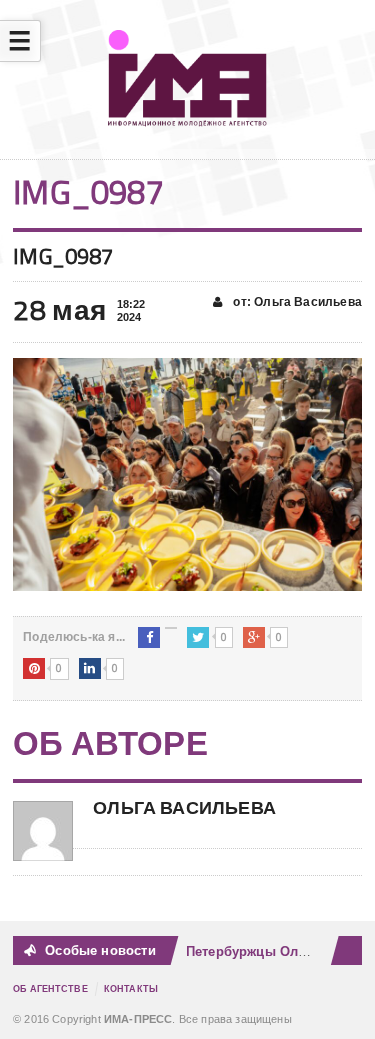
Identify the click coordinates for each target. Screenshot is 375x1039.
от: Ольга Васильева (296, 302)
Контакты (131, 989)
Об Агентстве (50, 989)
